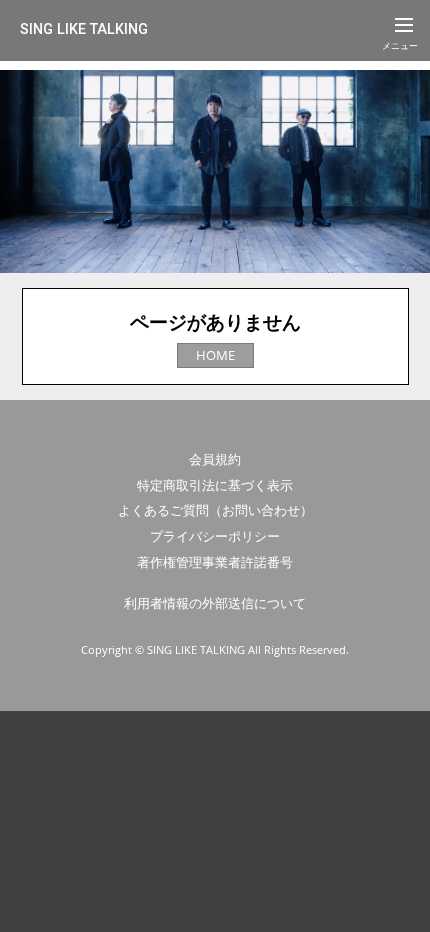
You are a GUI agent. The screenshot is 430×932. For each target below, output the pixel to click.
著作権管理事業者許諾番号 (215, 562)
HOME (215, 355)
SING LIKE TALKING (84, 29)
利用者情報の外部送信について (215, 603)
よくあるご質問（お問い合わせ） (215, 510)
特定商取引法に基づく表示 (215, 485)
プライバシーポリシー (215, 536)
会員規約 (215, 459)
